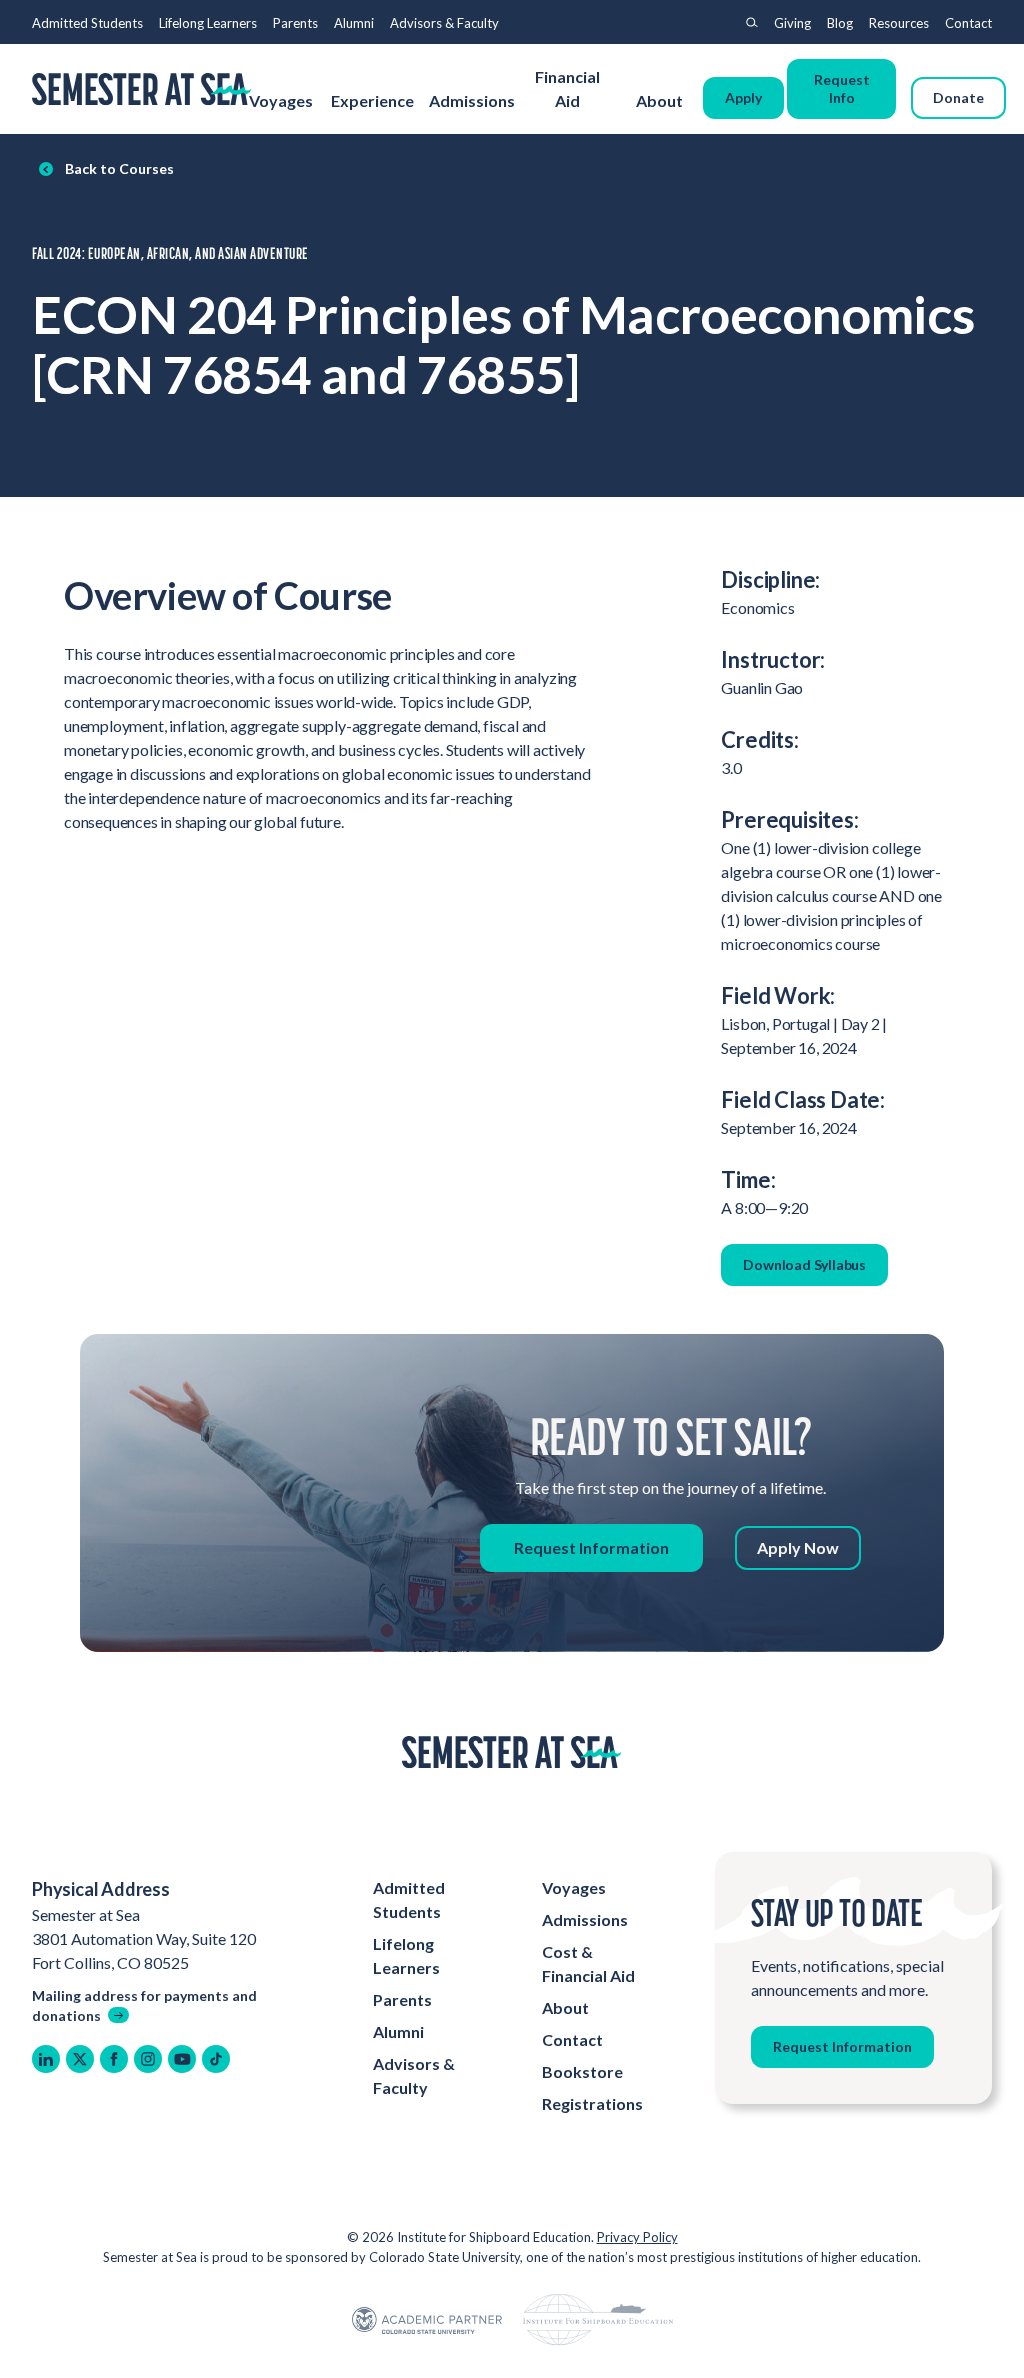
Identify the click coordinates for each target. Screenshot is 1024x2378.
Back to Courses (119, 168)
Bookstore (582, 2071)
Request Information (591, 1547)
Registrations (592, 2103)
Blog (840, 23)
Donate (958, 97)
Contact (968, 23)
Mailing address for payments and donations (144, 2005)
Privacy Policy (637, 2237)
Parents (295, 23)
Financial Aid (567, 88)
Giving (792, 23)
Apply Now (798, 1547)
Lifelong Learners (208, 23)
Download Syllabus (804, 1264)
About (661, 100)
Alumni (354, 23)
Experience (372, 100)
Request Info (842, 88)
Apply (743, 97)
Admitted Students (87, 23)
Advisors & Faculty (444, 23)
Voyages (281, 100)
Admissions (472, 100)
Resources (899, 23)
